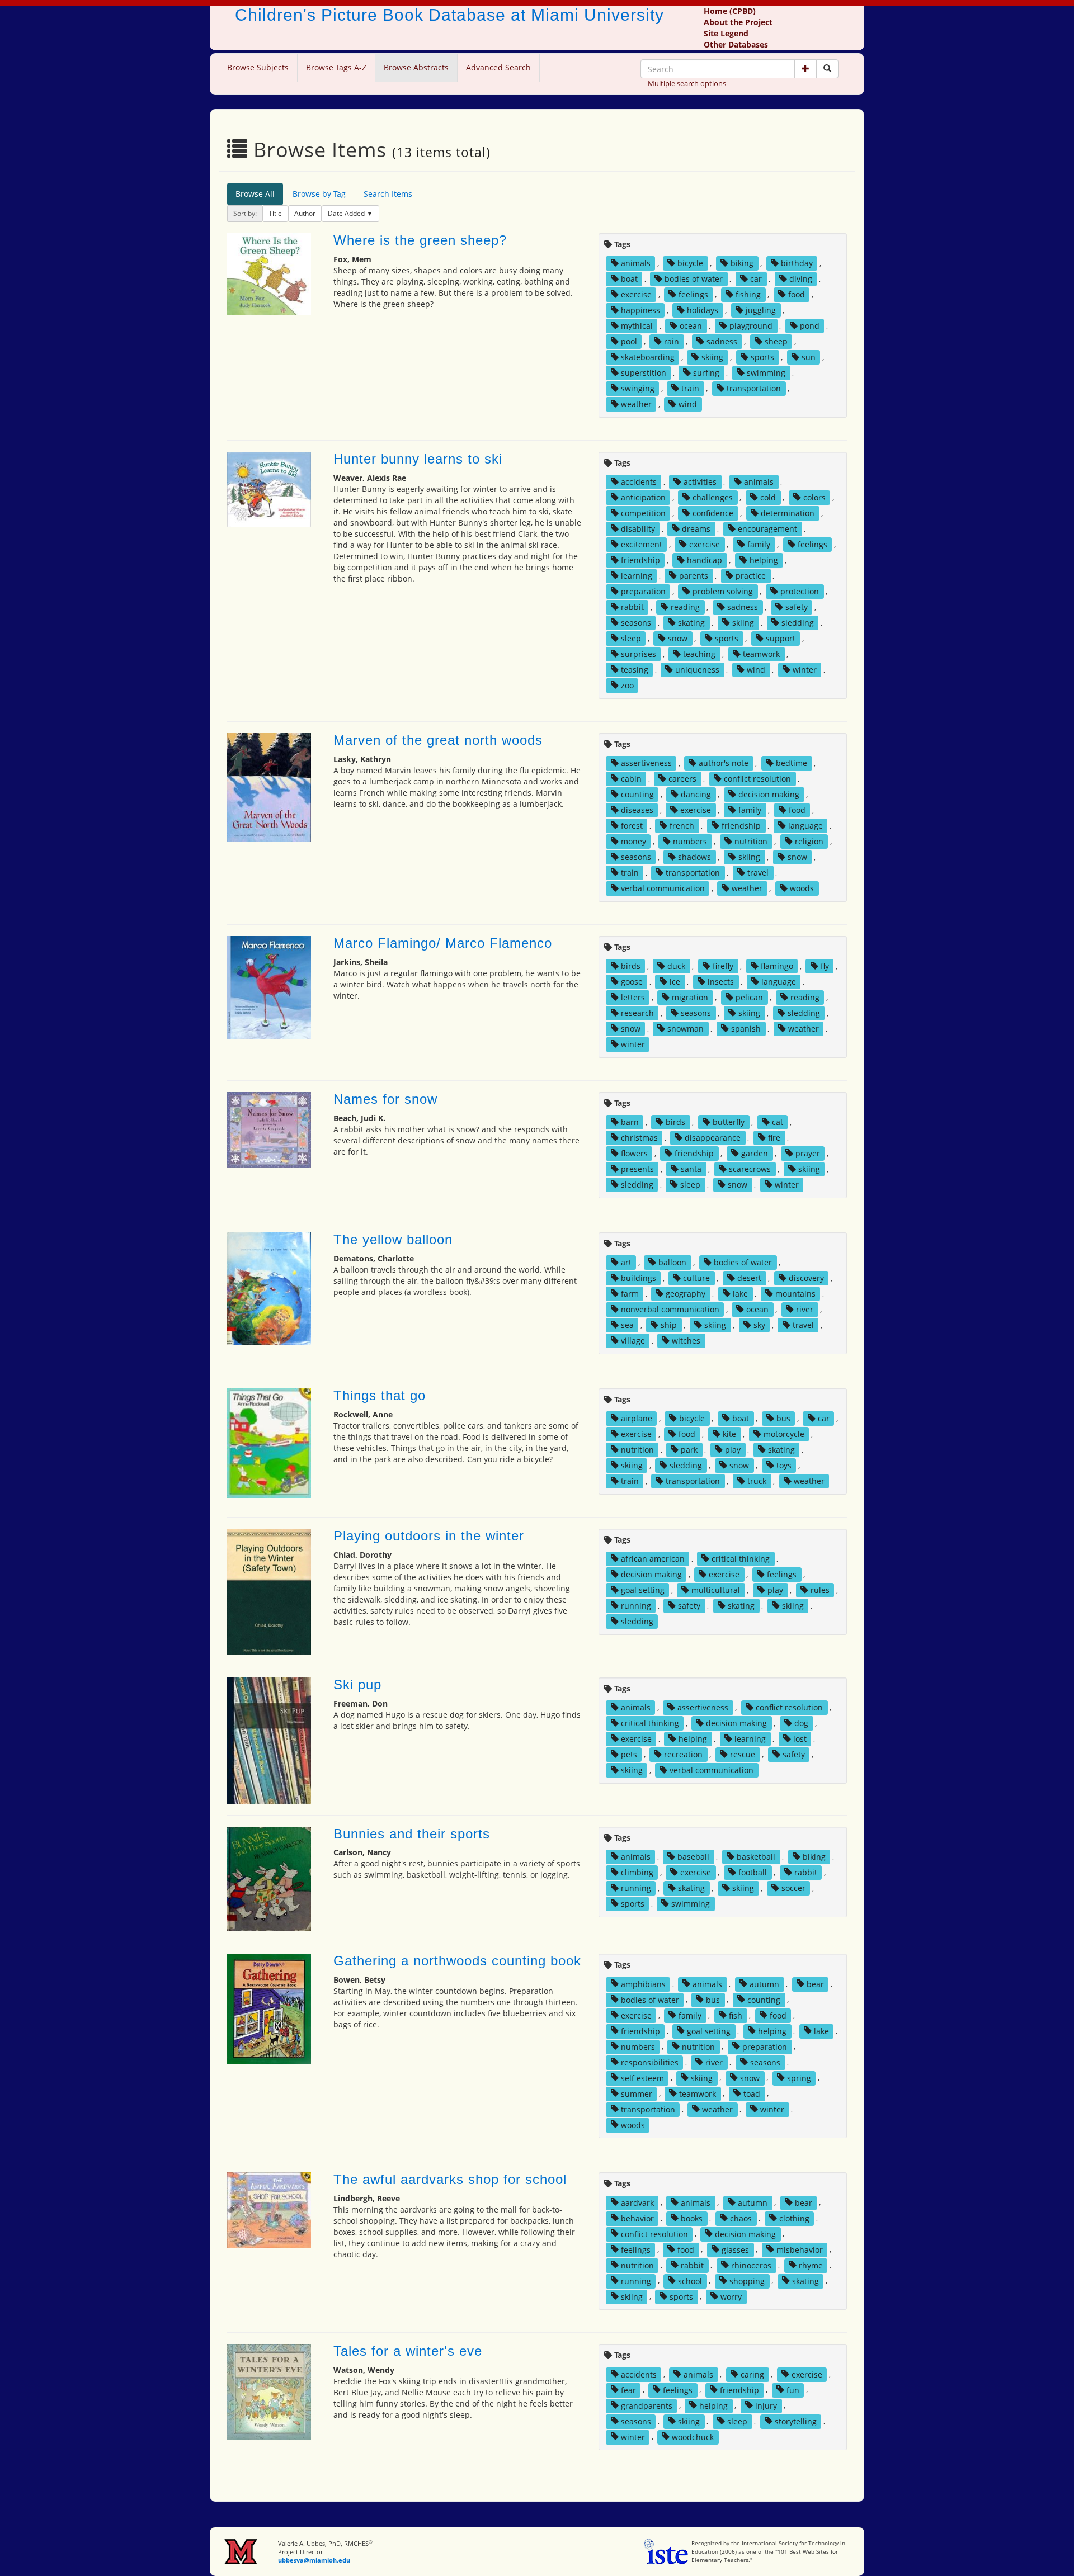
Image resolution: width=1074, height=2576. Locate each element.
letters (633, 997)
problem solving (723, 591)
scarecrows (750, 1169)
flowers (634, 1153)
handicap (705, 560)
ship (669, 1325)
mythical (637, 326)
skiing (712, 357)
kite (729, 1434)
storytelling (796, 2421)
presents (637, 1169)
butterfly (729, 1122)
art (626, 1262)
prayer (808, 1153)
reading (685, 607)
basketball (756, 1857)
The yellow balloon (393, 1239)
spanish (746, 1029)
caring (752, 2374)
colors (814, 497)
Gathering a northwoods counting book (457, 1961)
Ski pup (357, 1684)
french (682, 826)
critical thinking (741, 1559)
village (633, 1341)
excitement (642, 544)
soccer (793, 1888)
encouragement (767, 529)
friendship (640, 560)
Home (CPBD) (730, 11)
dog (801, 1723)
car (756, 279)
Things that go (380, 1395)
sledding (798, 623)
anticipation (643, 497)
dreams (696, 529)
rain (672, 341)
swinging (638, 388)
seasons (636, 623)
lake (740, 1294)
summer (637, 2093)
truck (757, 1481)
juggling (761, 310)
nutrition (751, 841)
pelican (749, 997)
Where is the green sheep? (420, 240)
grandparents (647, 2405)
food (797, 294)
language (805, 826)
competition (643, 513)
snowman (686, 1029)
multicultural (716, 1590)
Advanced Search (498, 67)
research (637, 1013)
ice (675, 982)
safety (797, 607)
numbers (690, 841)
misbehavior (800, 2249)
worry (731, 2296)
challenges (713, 497)
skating (691, 623)
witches (686, 1341)
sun (809, 357)
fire (774, 1138)
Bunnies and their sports (412, 1834)
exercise (636, 294)
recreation (683, 1754)
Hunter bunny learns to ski (418, 459)
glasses (735, 2249)
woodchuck (693, 2436)
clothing (794, 2218)
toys (784, 1465)
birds (631, 966)
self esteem (642, 2078)
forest (632, 826)
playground (751, 326)
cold (768, 497)
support (781, 638)
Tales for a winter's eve (408, 2351)
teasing (635, 670)
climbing (637, 1872)
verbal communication (663, 888)
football (753, 1872)
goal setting (643, 1590)
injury (766, 2405)
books (692, 2218)
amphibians (643, 1984)
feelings (693, 294)
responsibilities (650, 2062)
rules (820, 1590)
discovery (806, 1278)
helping (764, 560)
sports (762, 357)
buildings (639, 1278)
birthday (797, 263)
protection (800, 591)
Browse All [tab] (255, 194)
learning (637, 576)
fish (736, 2015)
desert (749, 1278)
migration (690, 997)
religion (809, 841)
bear (815, 1984)
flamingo (777, 966)
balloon (672, 1262)
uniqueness (697, 670)
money (633, 841)
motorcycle (784, 1434)
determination (788, 513)
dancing (696, 794)
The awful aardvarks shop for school (450, 2179)
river (805, 1309)
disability (638, 529)
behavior (637, 2218)
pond (810, 326)
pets (629, 1754)
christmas (639, 1138)
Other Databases (736, 44)
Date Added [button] (347, 213)
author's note (724, 763)
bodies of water (694, 279)
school (690, 2280)
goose (632, 982)
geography (686, 1294)
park (689, 1450)
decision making (769, 794)
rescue (743, 1754)
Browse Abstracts (416, 67)
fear (628, 2390)
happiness (640, 310)
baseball (693, 1857)
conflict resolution (757, 779)
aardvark (637, 2202)
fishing (748, 294)
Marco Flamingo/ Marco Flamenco (443, 943)
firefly (723, 966)
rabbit (632, 607)
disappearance (713, 1138)
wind (688, 404)
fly (825, 966)
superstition (644, 373)
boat (629, 279)
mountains (795, 1294)
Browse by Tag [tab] (319, 194)
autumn (764, 1984)
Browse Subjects (258, 67)
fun (793, 2390)
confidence (713, 513)
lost (800, 1739)
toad (752, 2093)
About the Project (738, 22)
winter (805, 670)
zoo (627, 685)
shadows (694, 857)
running (636, 1606)
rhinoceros (751, 2265)
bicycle (690, 263)
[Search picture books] (827, 69)
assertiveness (646, 763)
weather (636, 404)
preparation (643, 591)
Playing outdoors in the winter (429, 1536)
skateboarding (648, 357)
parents (694, 576)
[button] (805, 69)
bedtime (792, 763)
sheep (776, 341)
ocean (691, 326)
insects (721, 982)
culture (696, 1278)
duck (676, 966)
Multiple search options (687, 83)
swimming (766, 373)
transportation (754, 388)
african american (653, 1559)
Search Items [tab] (388, 194)
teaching (699, 654)
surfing (706, 373)
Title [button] (275, 213)
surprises (639, 654)
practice (751, 576)
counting (637, 794)
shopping (747, 2280)
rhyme (811, 2265)
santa (691, 1169)
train (690, 388)
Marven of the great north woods (438, 740)
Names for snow (385, 1099)
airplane (637, 1418)
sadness (722, 341)
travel (758, 873)
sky (759, 1325)
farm (630, 1294)
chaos (741, 2218)
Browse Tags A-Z (336, 67)
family (759, 544)
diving (801, 279)
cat (778, 1122)
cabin (631, 779)
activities (700, 482)
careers (682, 779)
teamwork (761, 654)
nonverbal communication (670, 1309)
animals (636, 263)
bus (783, 1418)
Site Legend (726, 33)
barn (630, 1122)
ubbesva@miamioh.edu (314, 2560)
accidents (639, 482)
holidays (703, 310)
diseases (637, 810)
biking (742, 263)
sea (627, 1325)
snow (678, 638)
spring (799, 2078)
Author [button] (305, 213)
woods (802, 888)
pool (629, 341)
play (733, 1450)
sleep (631, 638)
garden (755, 1153)
